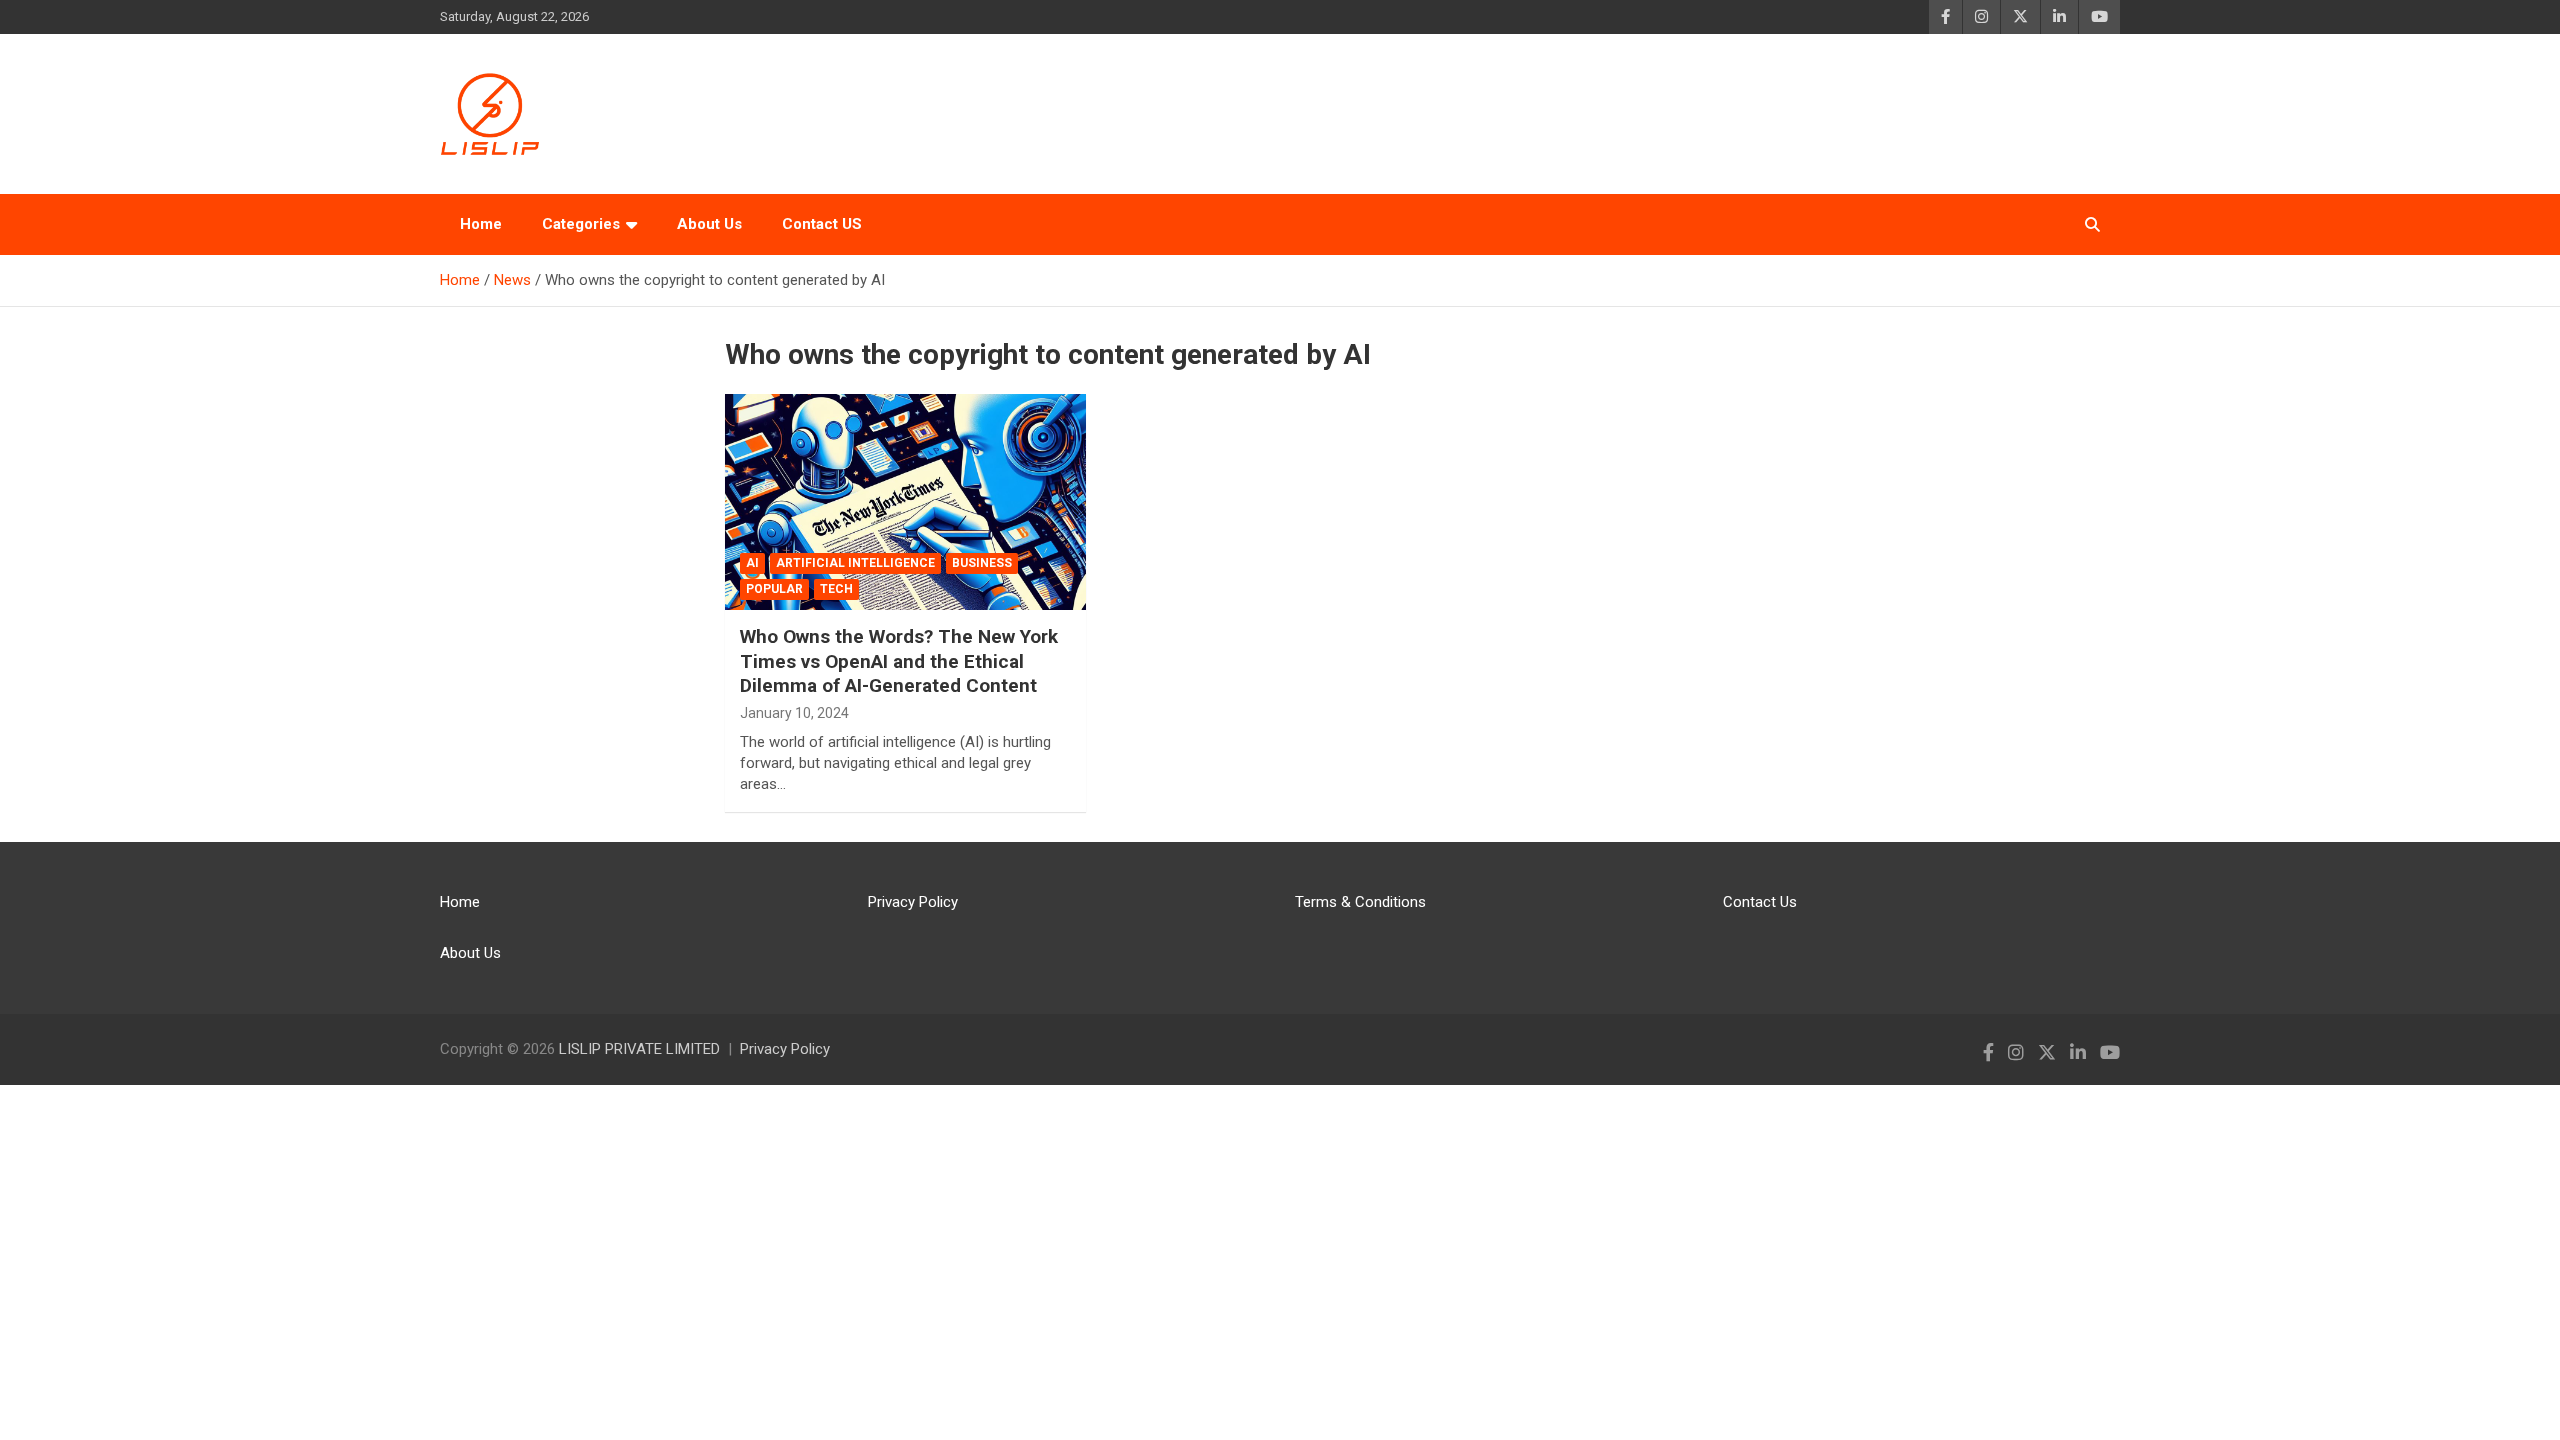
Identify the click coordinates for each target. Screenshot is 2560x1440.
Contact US (822, 224)
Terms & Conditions (1360, 902)
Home (481, 224)
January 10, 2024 (794, 713)
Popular (774, 589)
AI (752, 563)
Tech (836, 589)
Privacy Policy (913, 902)
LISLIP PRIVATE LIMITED (639, 1049)
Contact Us (1760, 902)
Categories (581, 224)
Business (982, 563)
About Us (709, 224)
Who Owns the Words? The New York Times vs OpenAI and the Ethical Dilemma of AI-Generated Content (899, 661)
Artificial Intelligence (855, 563)
